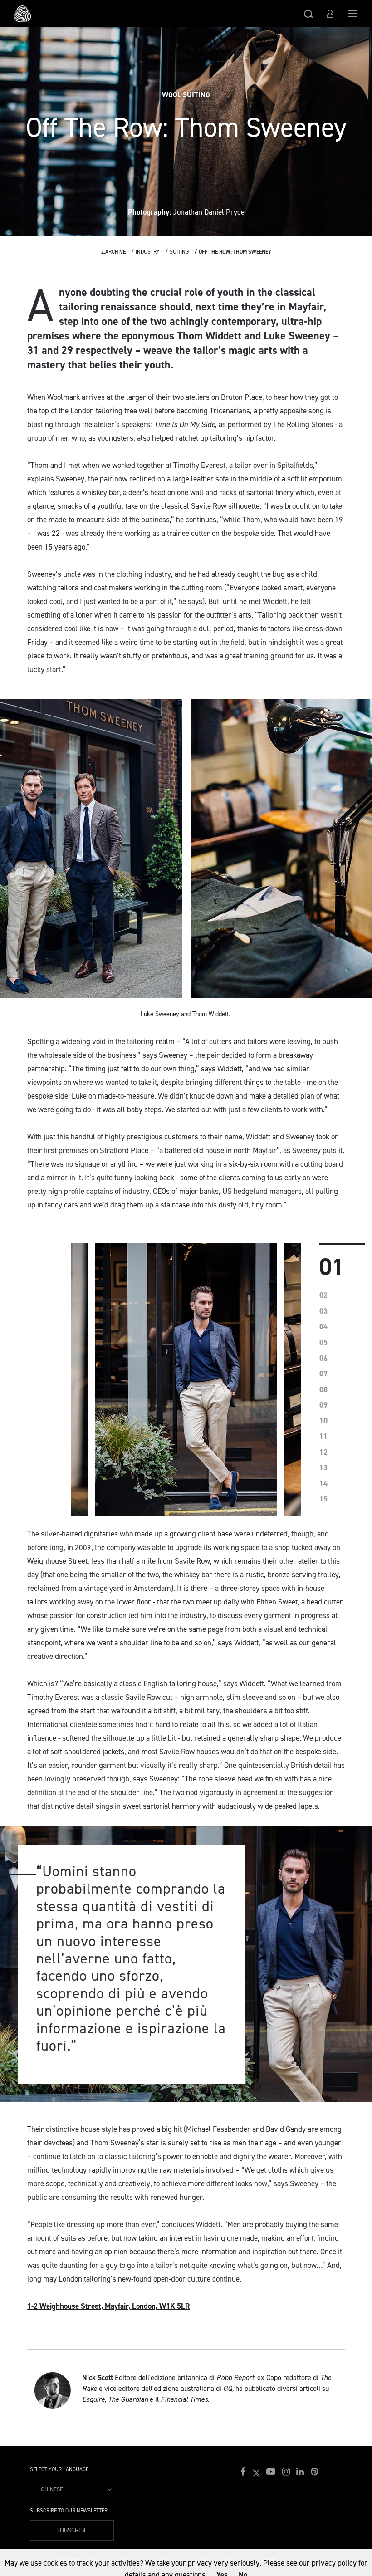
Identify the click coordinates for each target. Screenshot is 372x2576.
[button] (308, 14)
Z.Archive (113, 252)
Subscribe (72, 2530)
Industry (148, 252)
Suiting (179, 252)
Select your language (59, 2469)
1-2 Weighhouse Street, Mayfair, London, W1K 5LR (108, 2306)
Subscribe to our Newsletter (69, 2511)
